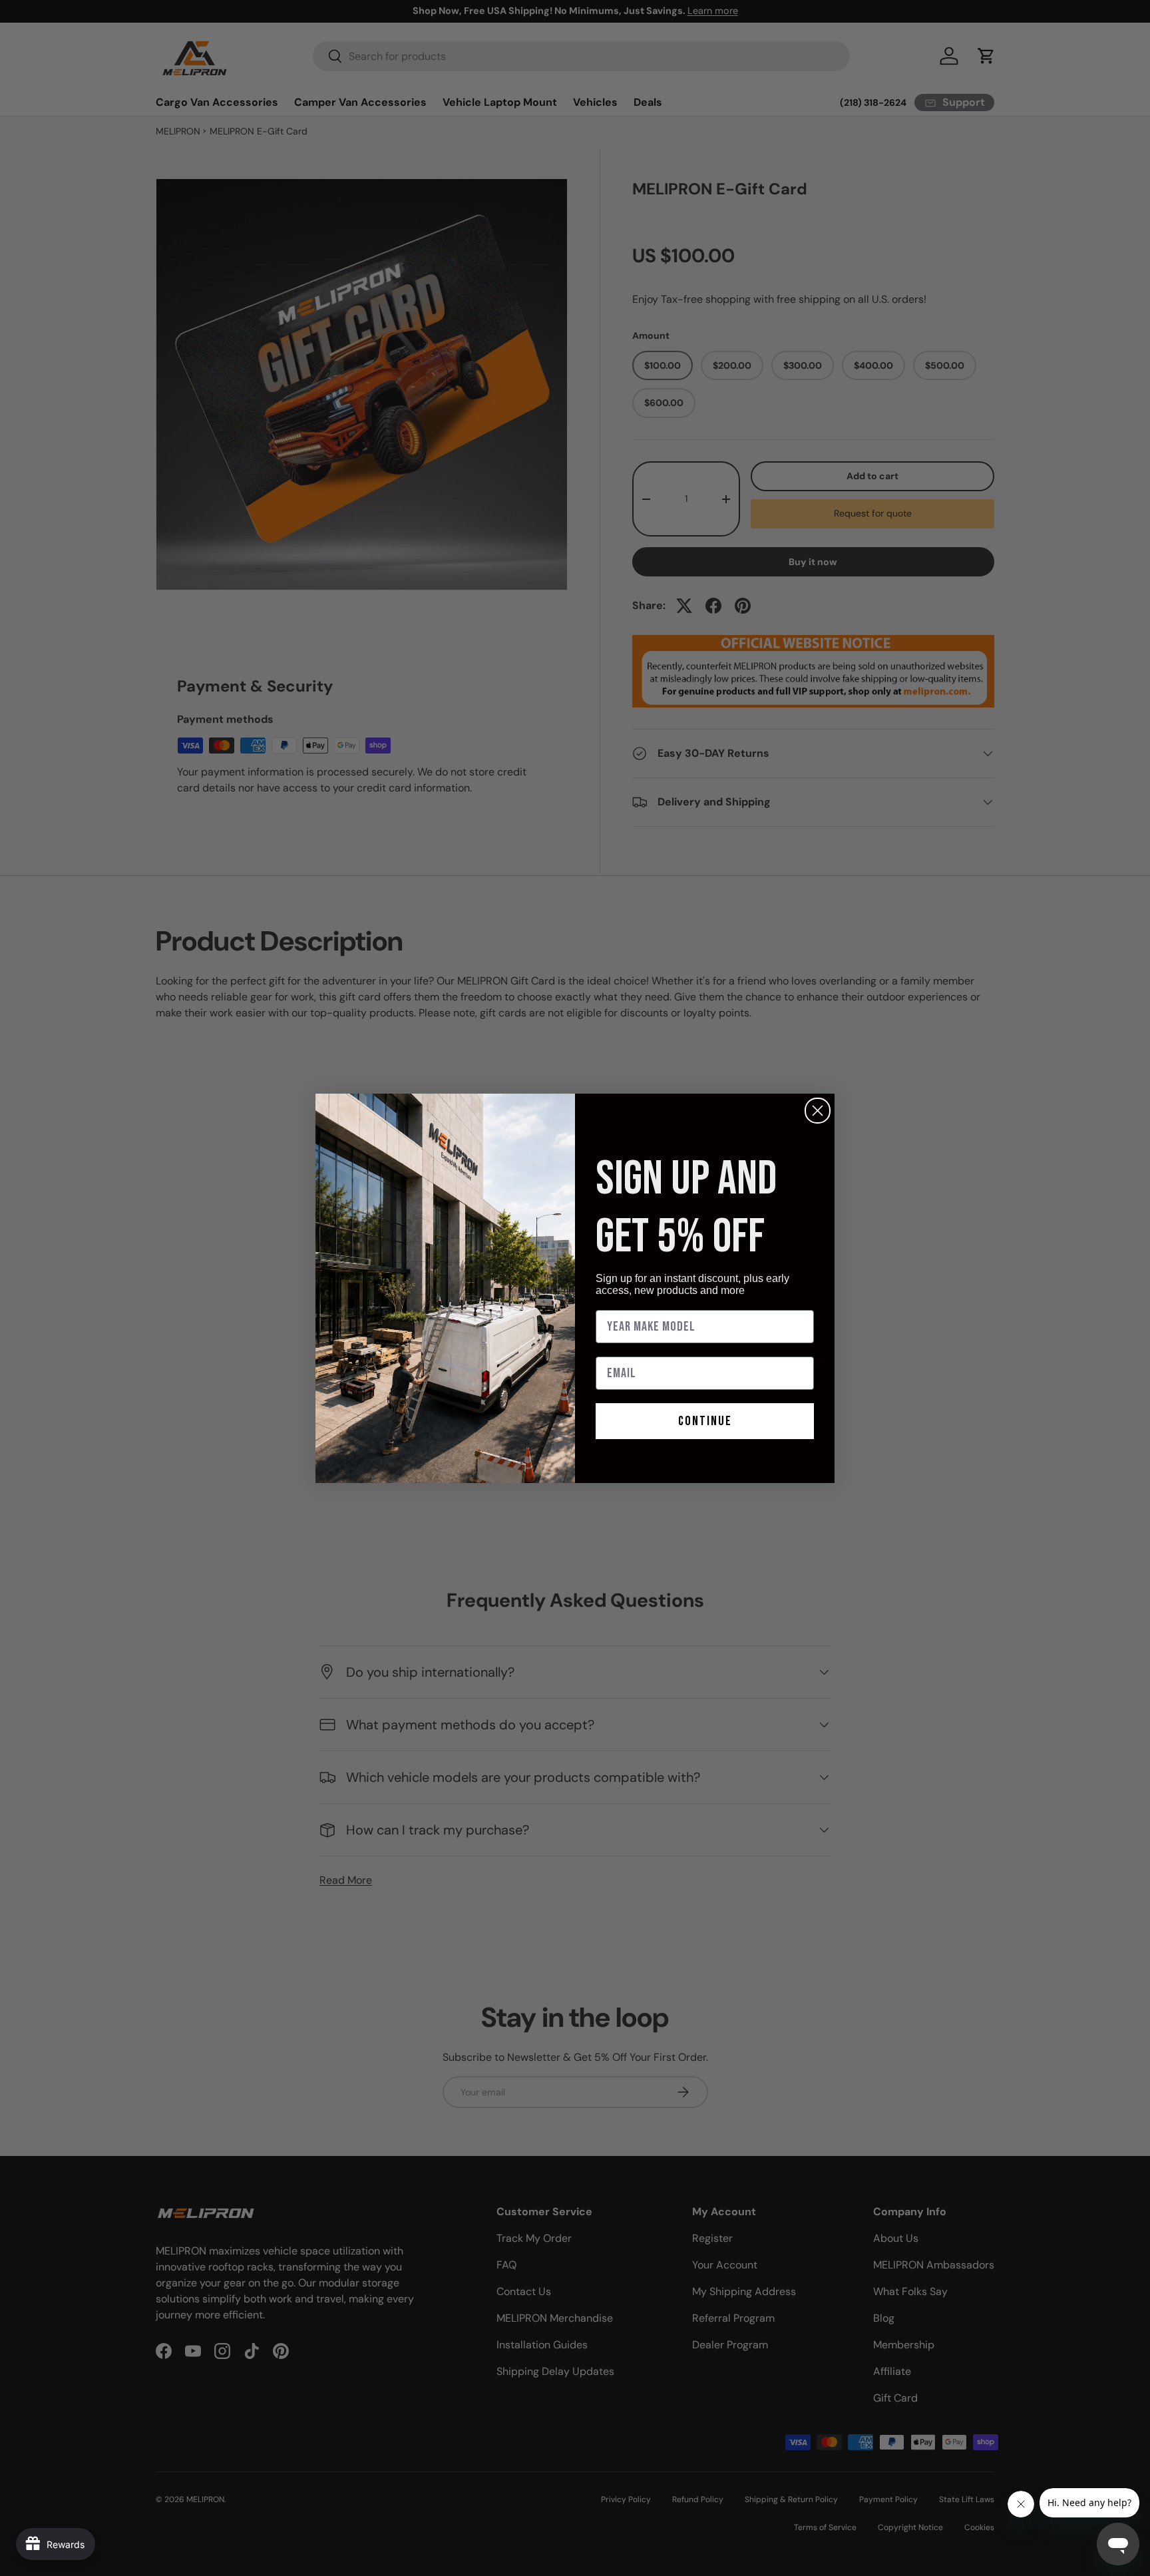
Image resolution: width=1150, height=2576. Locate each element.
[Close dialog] (818, 1111)
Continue (705, 1421)
